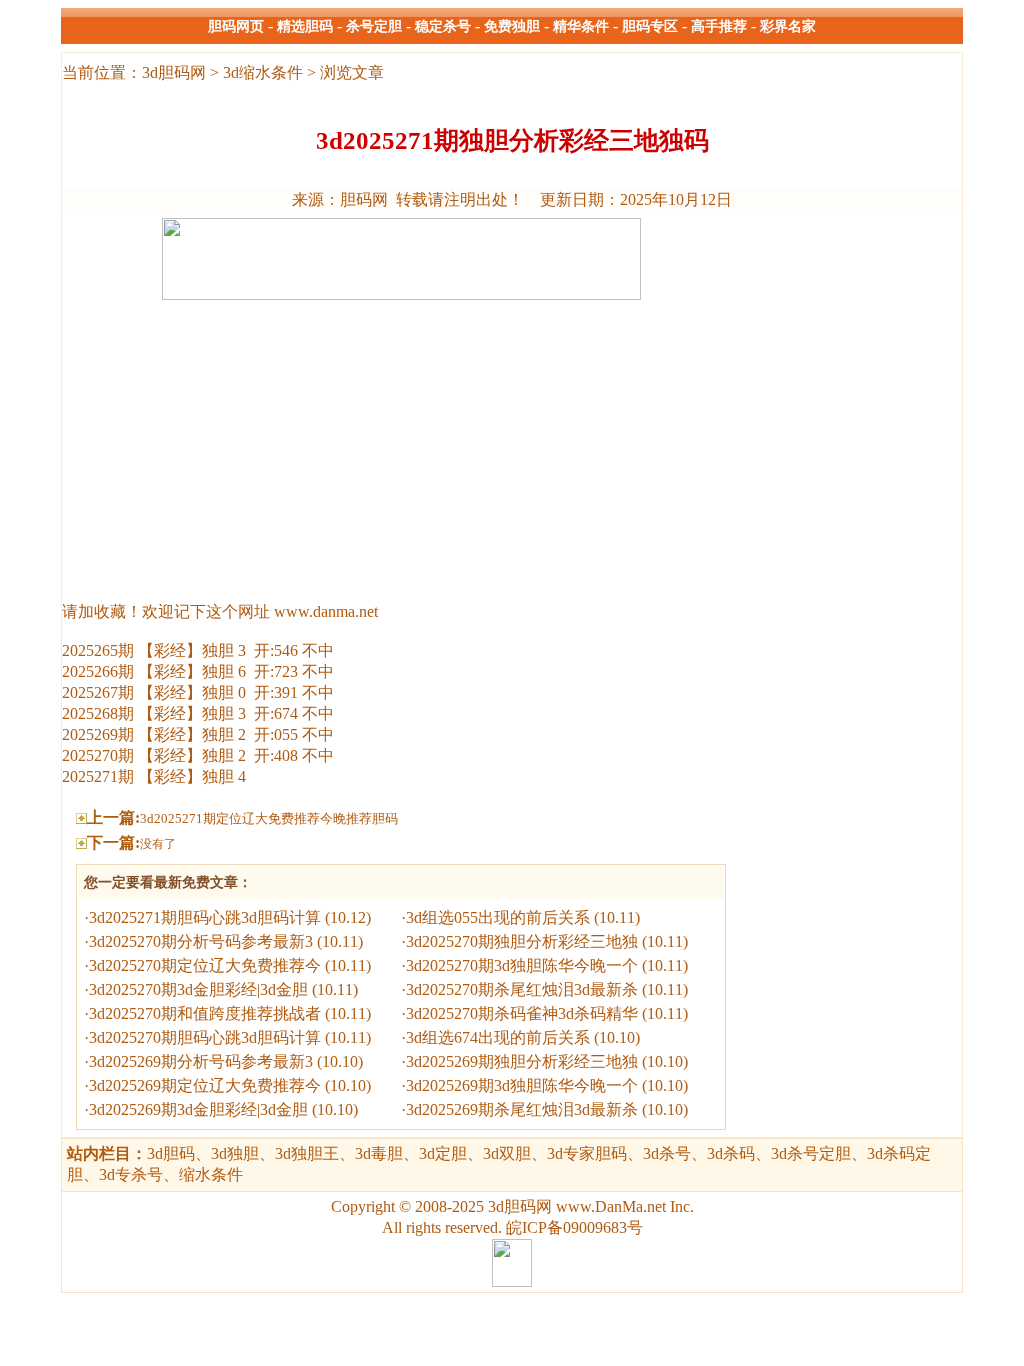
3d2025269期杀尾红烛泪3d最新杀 (522, 1109)
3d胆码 (131, 1153)
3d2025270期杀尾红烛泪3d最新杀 (522, 989)
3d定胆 (443, 1153)
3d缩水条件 (263, 72)
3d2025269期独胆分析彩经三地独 (522, 1061)
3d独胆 (235, 1153)
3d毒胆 (379, 1153)
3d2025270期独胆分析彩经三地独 (522, 941)
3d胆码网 (174, 72)
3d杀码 (731, 1153)
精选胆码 (305, 26)
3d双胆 (507, 1153)
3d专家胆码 (587, 1153)
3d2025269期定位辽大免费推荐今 (205, 1085)
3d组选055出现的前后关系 (498, 917)
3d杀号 (667, 1153)
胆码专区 (650, 26)
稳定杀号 (443, 26)
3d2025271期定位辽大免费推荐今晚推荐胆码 (269, 818)
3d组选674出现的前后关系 (498, 1037)
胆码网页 (236, 26)
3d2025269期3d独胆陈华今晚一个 (522, 1085)
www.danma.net (326, 611)
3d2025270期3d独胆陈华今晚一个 (522, 965)
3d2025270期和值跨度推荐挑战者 (205, 1013)
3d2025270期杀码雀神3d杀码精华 (522, 1013)
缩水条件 (211, 1174)
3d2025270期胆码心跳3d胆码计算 (205, 1037)
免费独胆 (512, 26)
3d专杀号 (131, 1174)
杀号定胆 (374, 26)
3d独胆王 (307, 1153)
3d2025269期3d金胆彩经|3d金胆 (198, 1109)
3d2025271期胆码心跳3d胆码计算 (205, 917)
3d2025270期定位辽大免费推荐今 (205, 965)
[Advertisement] (401, 444)
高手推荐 (719, 26)
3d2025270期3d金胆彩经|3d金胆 (198, 989)
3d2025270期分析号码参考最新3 (201, 941)
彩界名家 (788, 26)
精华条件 (581, 26)
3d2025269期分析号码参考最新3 (201, 1061)
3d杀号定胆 (811, 1153)
